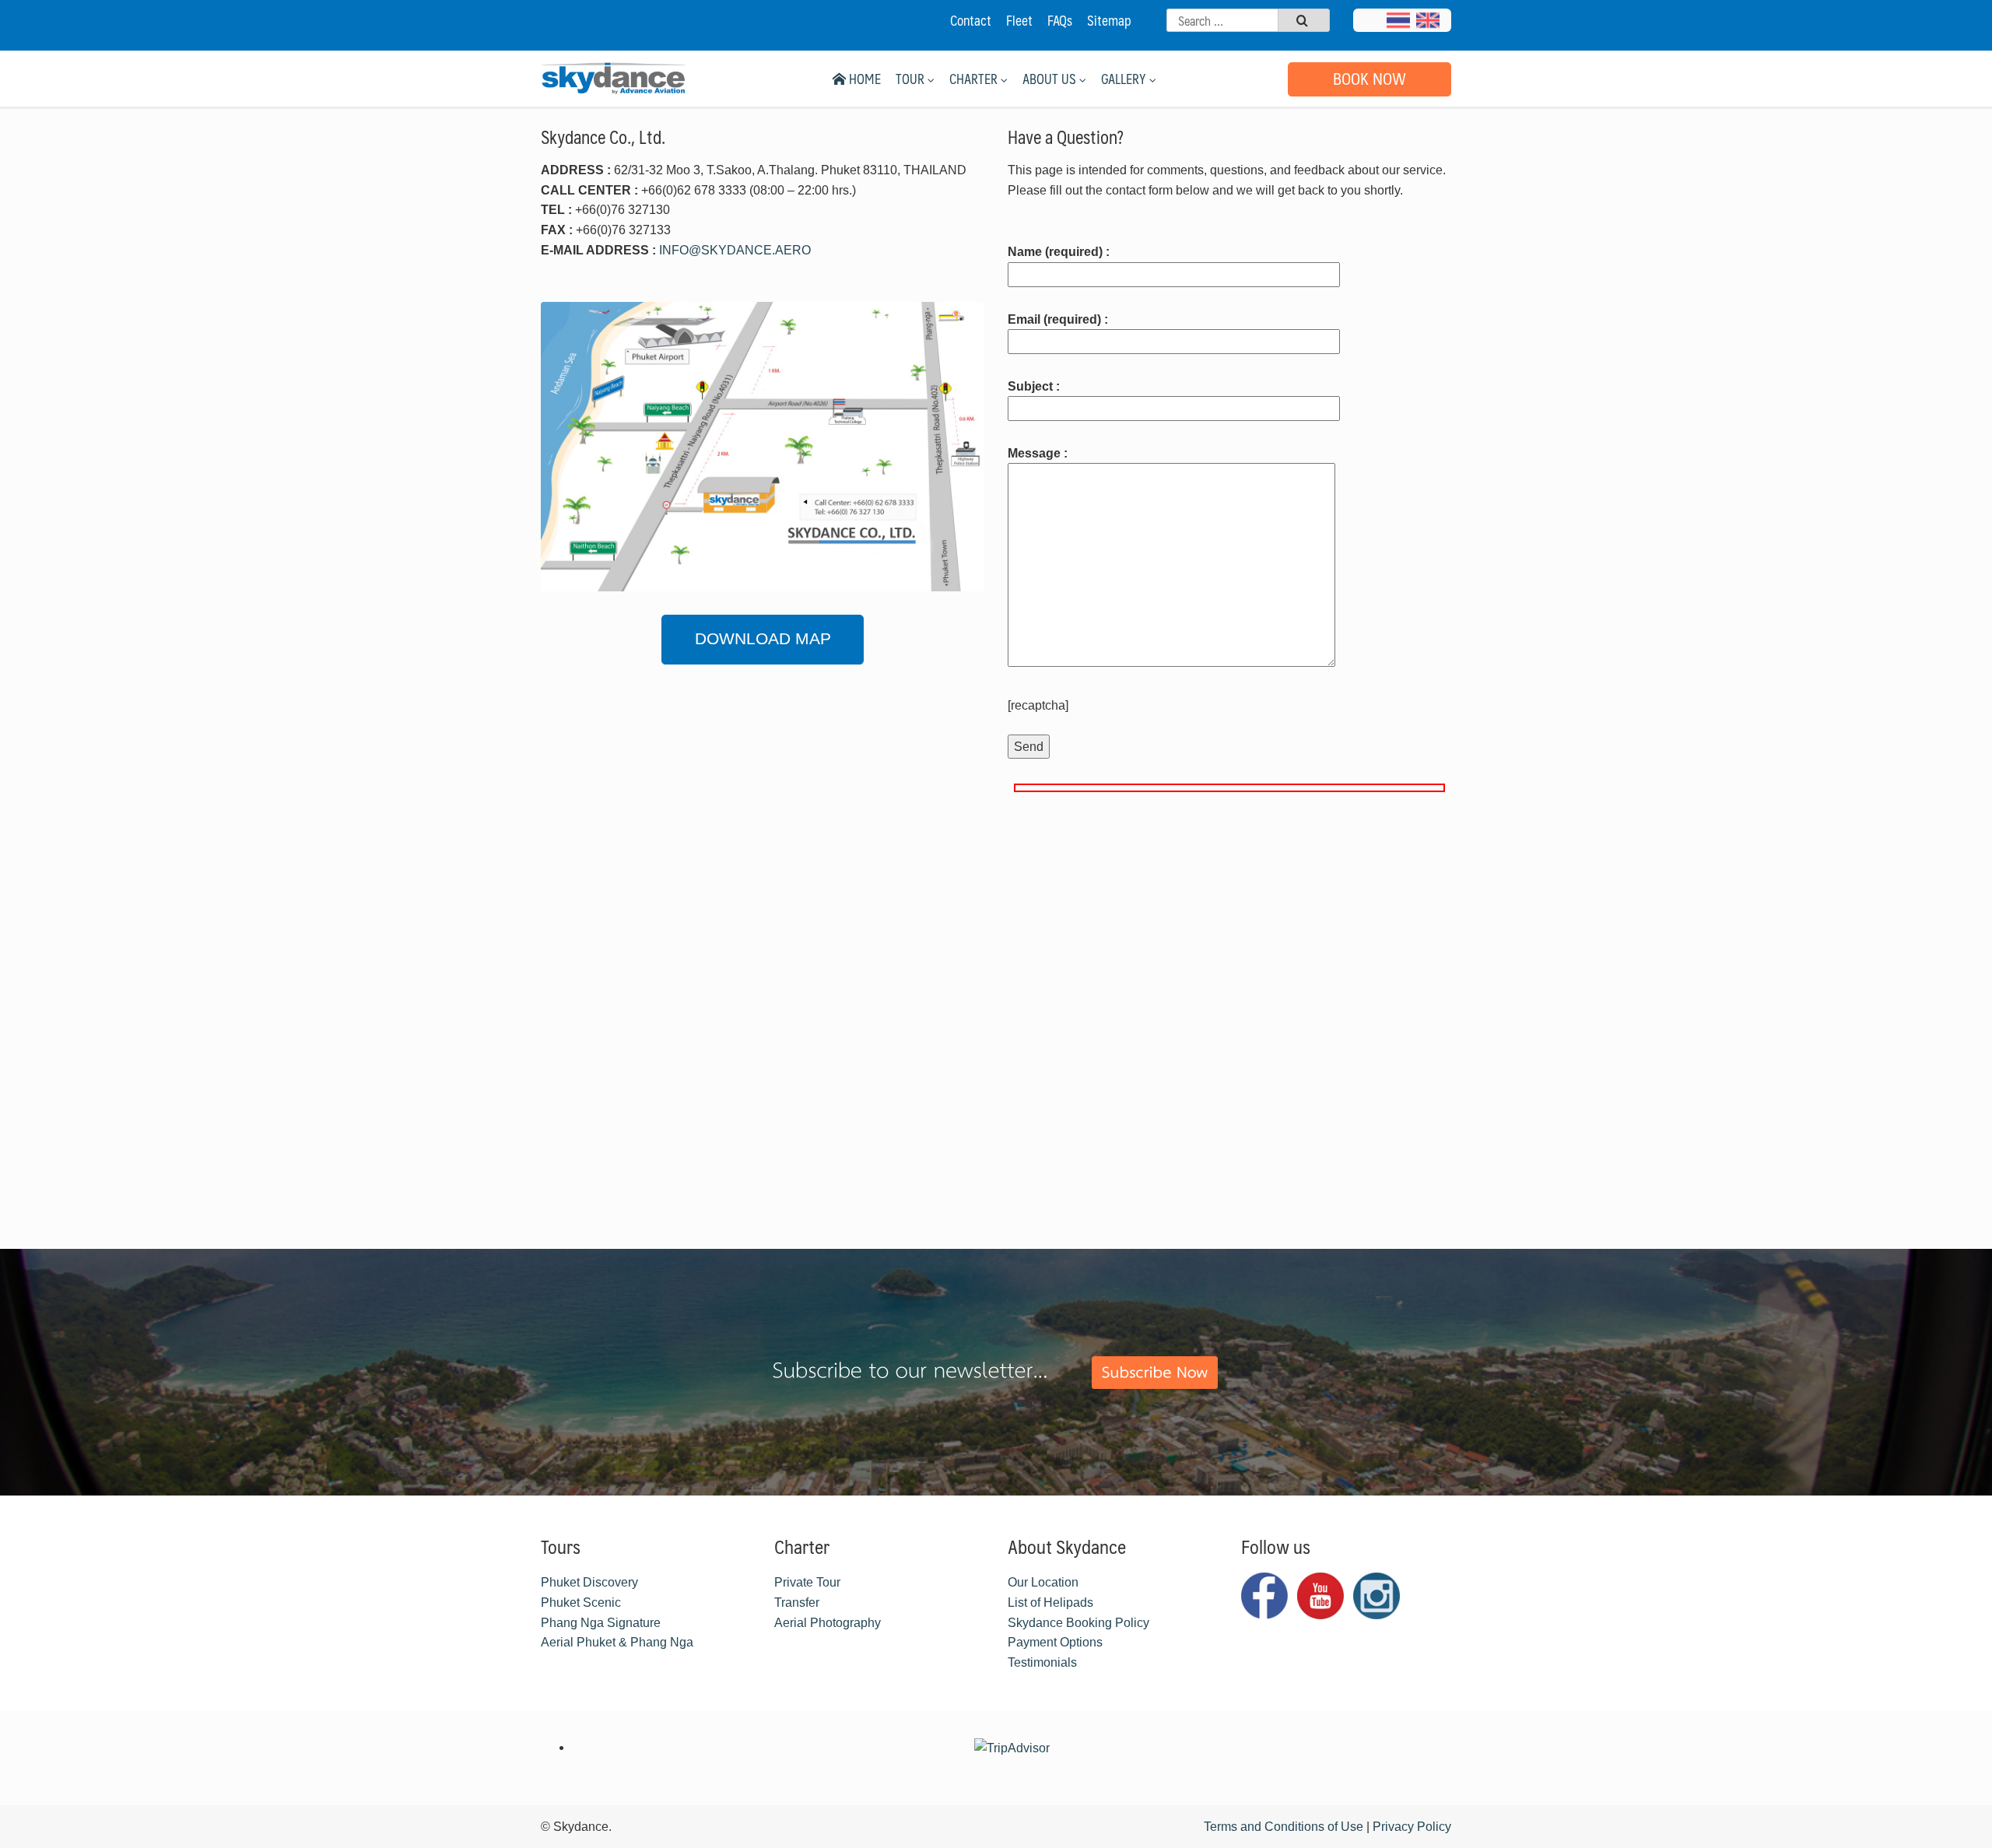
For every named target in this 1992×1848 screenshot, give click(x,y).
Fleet (1019, 20)
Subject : (1034, 386)
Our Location (1043, 1582)
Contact (971, 20)
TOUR (912, 79)
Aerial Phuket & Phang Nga (617, 1642)
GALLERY (1125, 79)
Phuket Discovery (589, 1582)
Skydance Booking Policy (1078, 1623)
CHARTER (975, 79)
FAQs (1060, 20)
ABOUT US (1051, 79)
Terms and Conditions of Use (1284, 1827)
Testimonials (1042, 1662)
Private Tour (807, 1582)
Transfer (797, 1603)
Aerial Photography (828, 1623)
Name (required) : (1059, 252)
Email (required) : (1058, 319)
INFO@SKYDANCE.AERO (735, 250)
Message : (1038, 453)
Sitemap (1109, 20)
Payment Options (1055, 1642)
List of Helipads (1050, 1603)
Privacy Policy (1412, 1827)
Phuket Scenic (581, 1603)
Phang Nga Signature (601, 1623)
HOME (863, 79)
